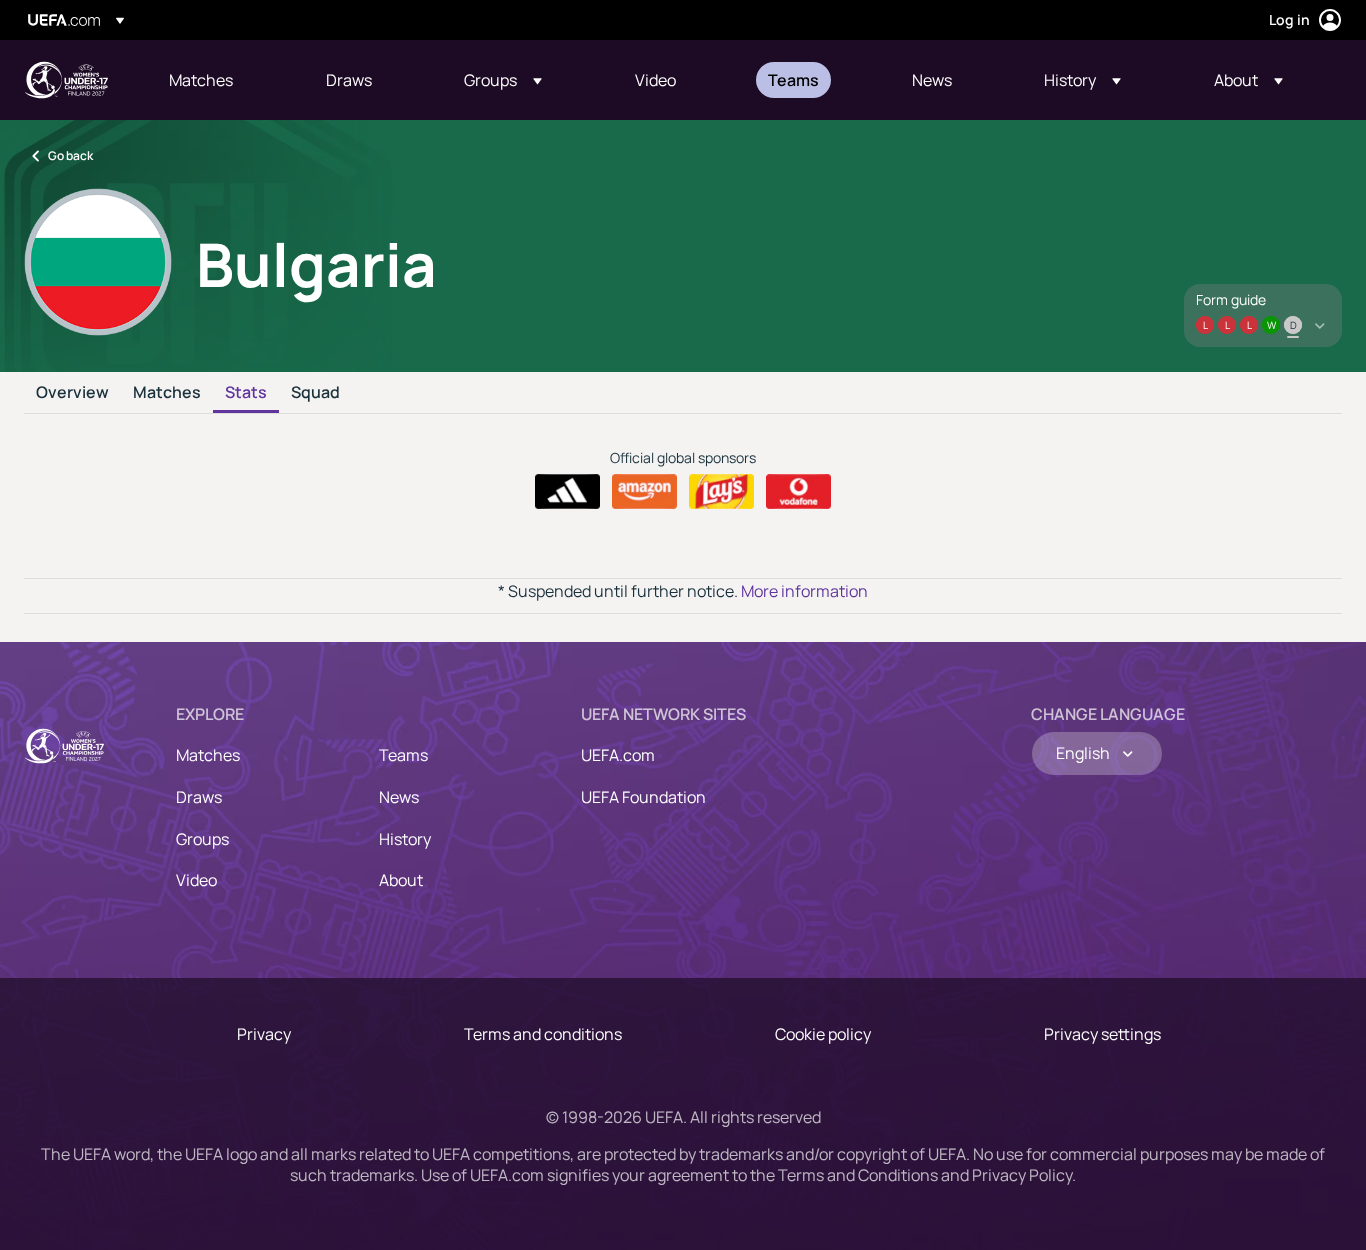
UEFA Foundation (643, 797)
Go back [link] (70, 155)
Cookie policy (823, 1034)
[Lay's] (721, 492)
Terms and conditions (543, 1034)
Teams (403, 755)
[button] (503, 80)
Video (196, 880)
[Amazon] (644, 492)
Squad (315, 393)
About (401, 880)
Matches (167, 393)
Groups (202, 839)
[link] (201, 80)
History (405, 839)
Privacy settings (1102, 1034)
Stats (246, 393)
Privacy (264, 1034)
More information (804, 591)
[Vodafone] (798, 492)
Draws (199, 797)
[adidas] (567, 492)
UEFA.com (618, 755)
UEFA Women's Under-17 (66, 80)
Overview (72, 393)
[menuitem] (222, 80)
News (399, 797)
